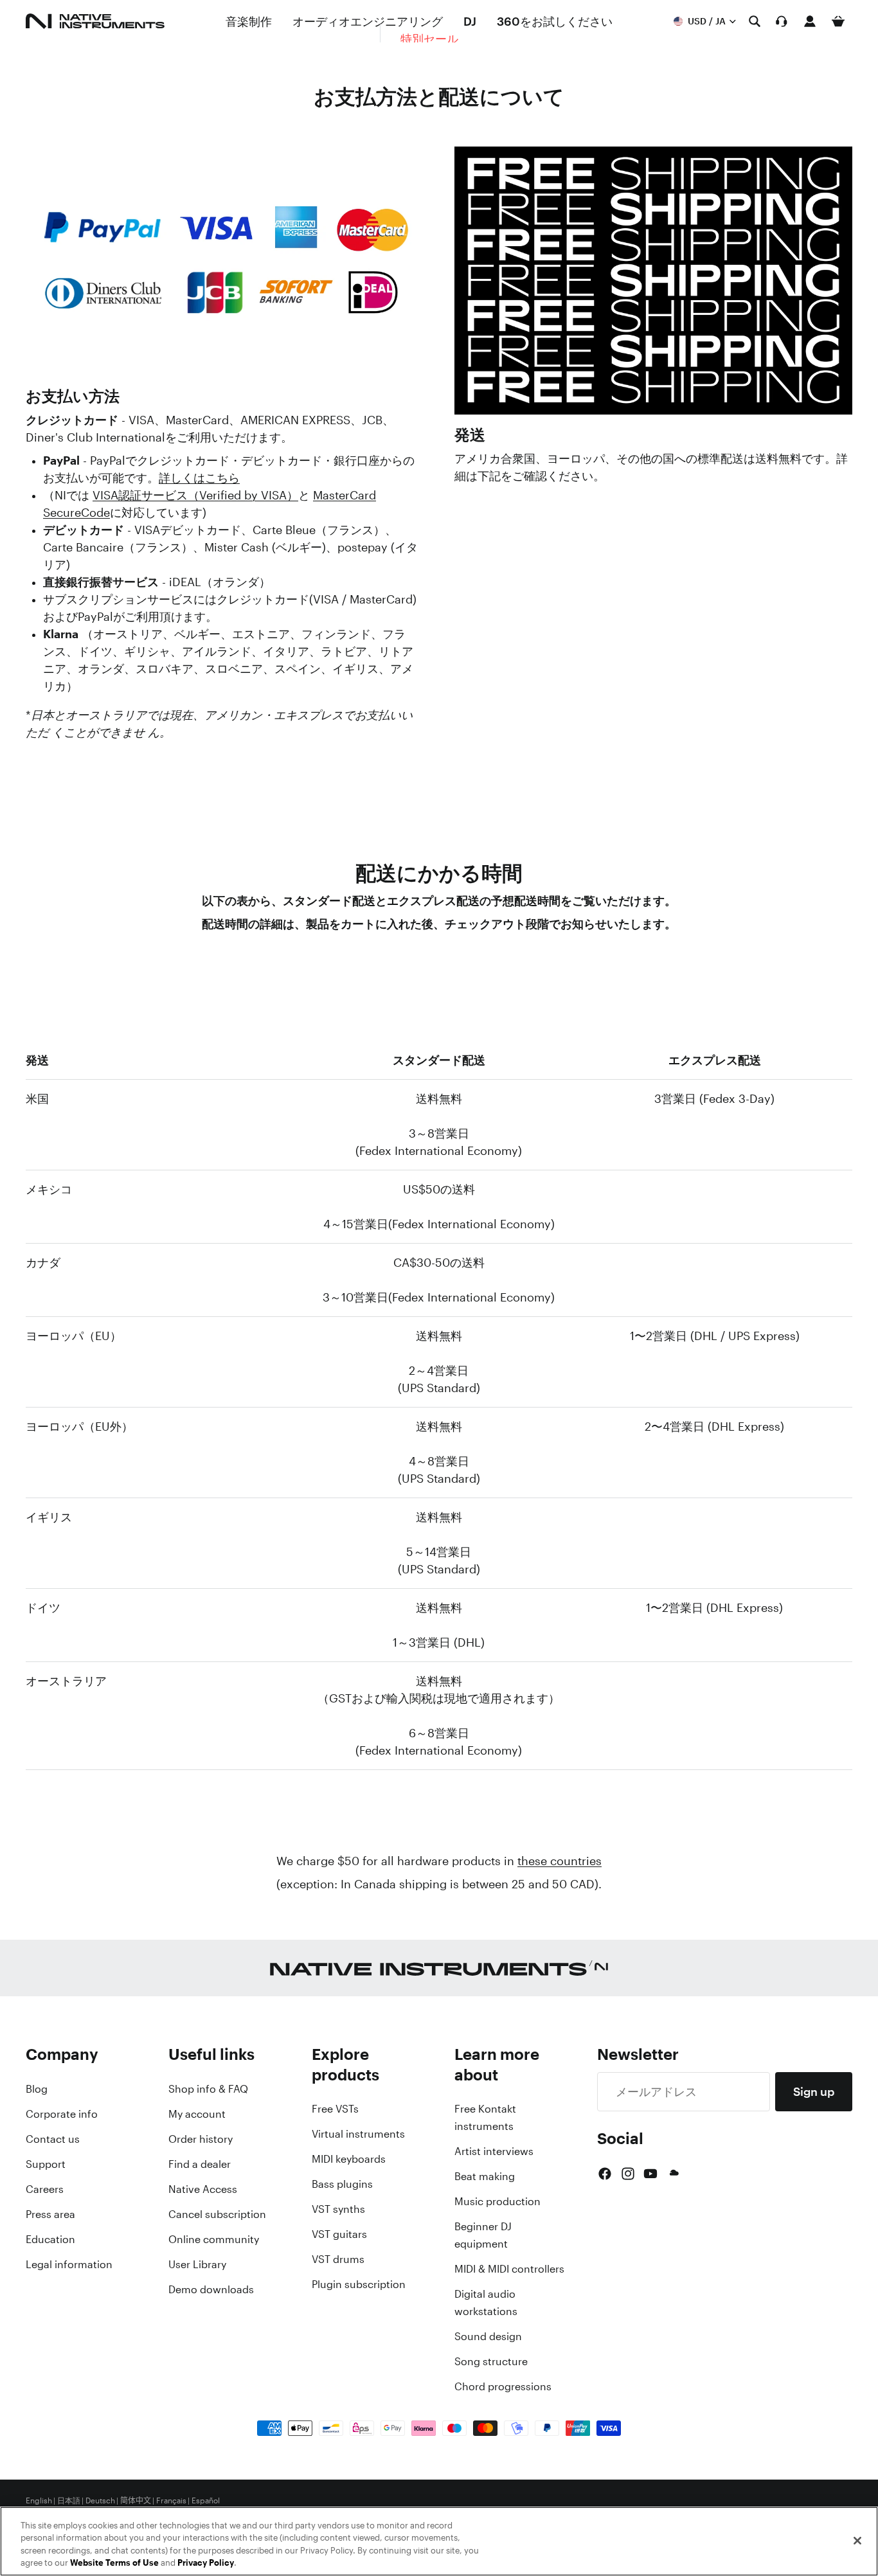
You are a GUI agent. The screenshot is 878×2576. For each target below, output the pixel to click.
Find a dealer (200, 2164)
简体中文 (136, 2501)
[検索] (755, 21)
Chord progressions (503, 2386)
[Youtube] (650, 2174)
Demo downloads (211, 2289)
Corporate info (62, 2114)
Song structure (491, 2361)
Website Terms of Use (114, 2563)
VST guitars (339, 2234)
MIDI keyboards (349, 2159)
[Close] (857, 2541)
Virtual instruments (358, 2134)
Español (206, 2501)
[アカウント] (810, 21)
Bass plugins (342, 2184)
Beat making (485, 2176)
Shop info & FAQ (208, 2089)
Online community (214, 2239)
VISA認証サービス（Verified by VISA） (195, 495)
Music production (497, 2201)
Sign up (814, 2091)
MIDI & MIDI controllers (509, 2269)
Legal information (69, 2264)
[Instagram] (628, 2174)
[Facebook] (605, 2174)
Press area (50, 2214)
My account (197, 2114)
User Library (197, 2264)
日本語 (69, 2501)
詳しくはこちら (199, 478)
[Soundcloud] (673, 2174)
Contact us (53, 2139)
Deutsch (100, 2501)
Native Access (203, 2189)
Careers (45, 2189)
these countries (560, 1861)
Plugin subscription (359, 2284)
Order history (201, 2139)
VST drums (338, 2259)
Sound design (488, 2336)
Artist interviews (494, 2151)
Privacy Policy (206, 2563)
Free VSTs (335, 2109)
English (39, 2501)
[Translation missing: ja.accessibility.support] (782, 21)
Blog (37, 2089)
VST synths (338, 2209)
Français (171, 2501)
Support (46, 2164)
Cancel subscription (217, 2214)
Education (50, 2239)
